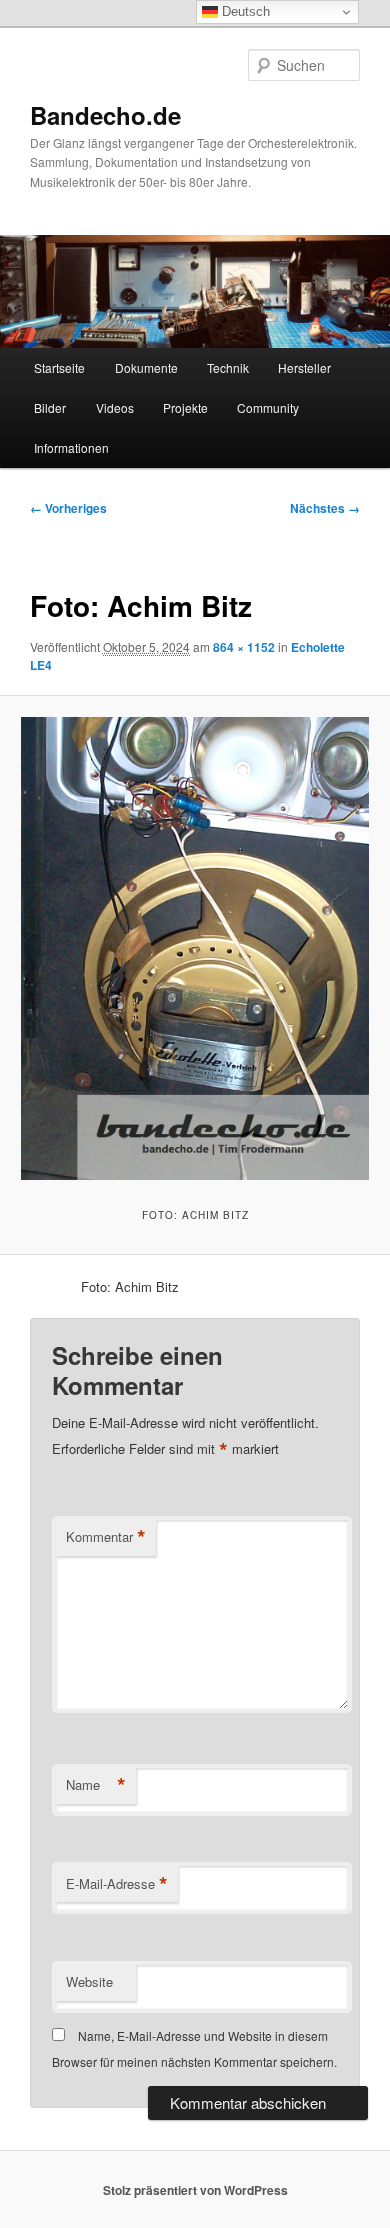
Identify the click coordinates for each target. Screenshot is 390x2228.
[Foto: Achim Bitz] (194, 948)
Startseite (59, 367)
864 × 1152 (244, 647)
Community (268, 407)
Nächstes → (325, 508)
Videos (115, 407)
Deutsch (244, 11)
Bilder (50, 407)
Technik (228, 367)
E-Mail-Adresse (117, 1884)
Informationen (71, 447)
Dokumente (146, 367)
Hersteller (304, 367)
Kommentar (106, 1537)
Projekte (185, 407)
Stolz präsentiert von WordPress (195, 2190)
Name (96, 1785)
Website (89, 1981)
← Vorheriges (68, 508)
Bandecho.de (105, 115)
